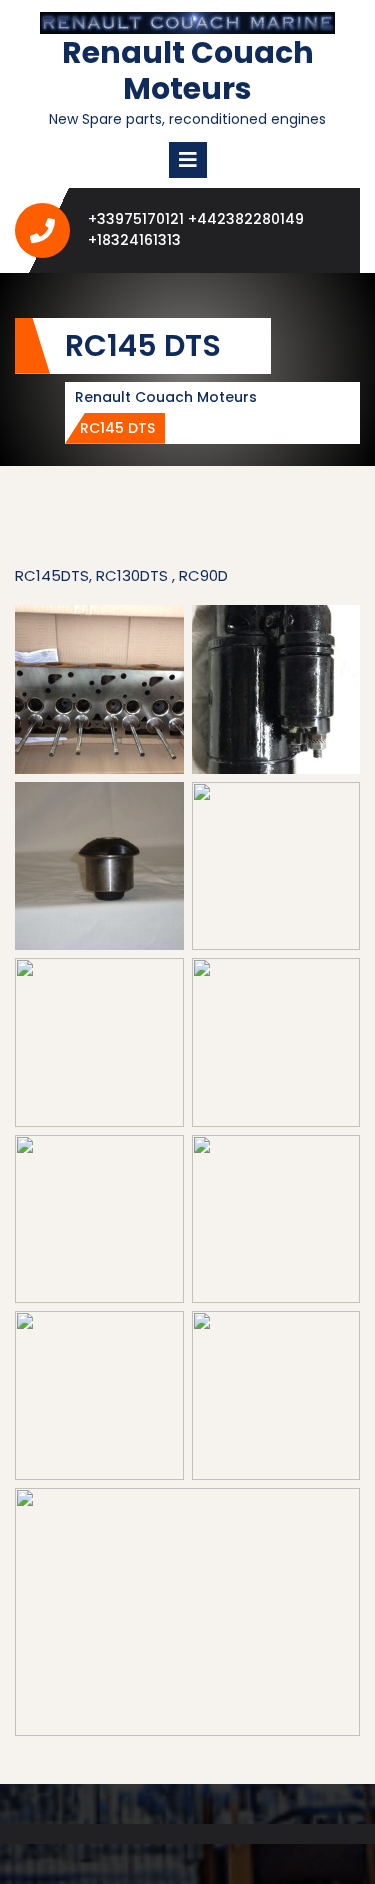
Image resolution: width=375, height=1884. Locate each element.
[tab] (188, 160)
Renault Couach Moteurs (188, 70)
